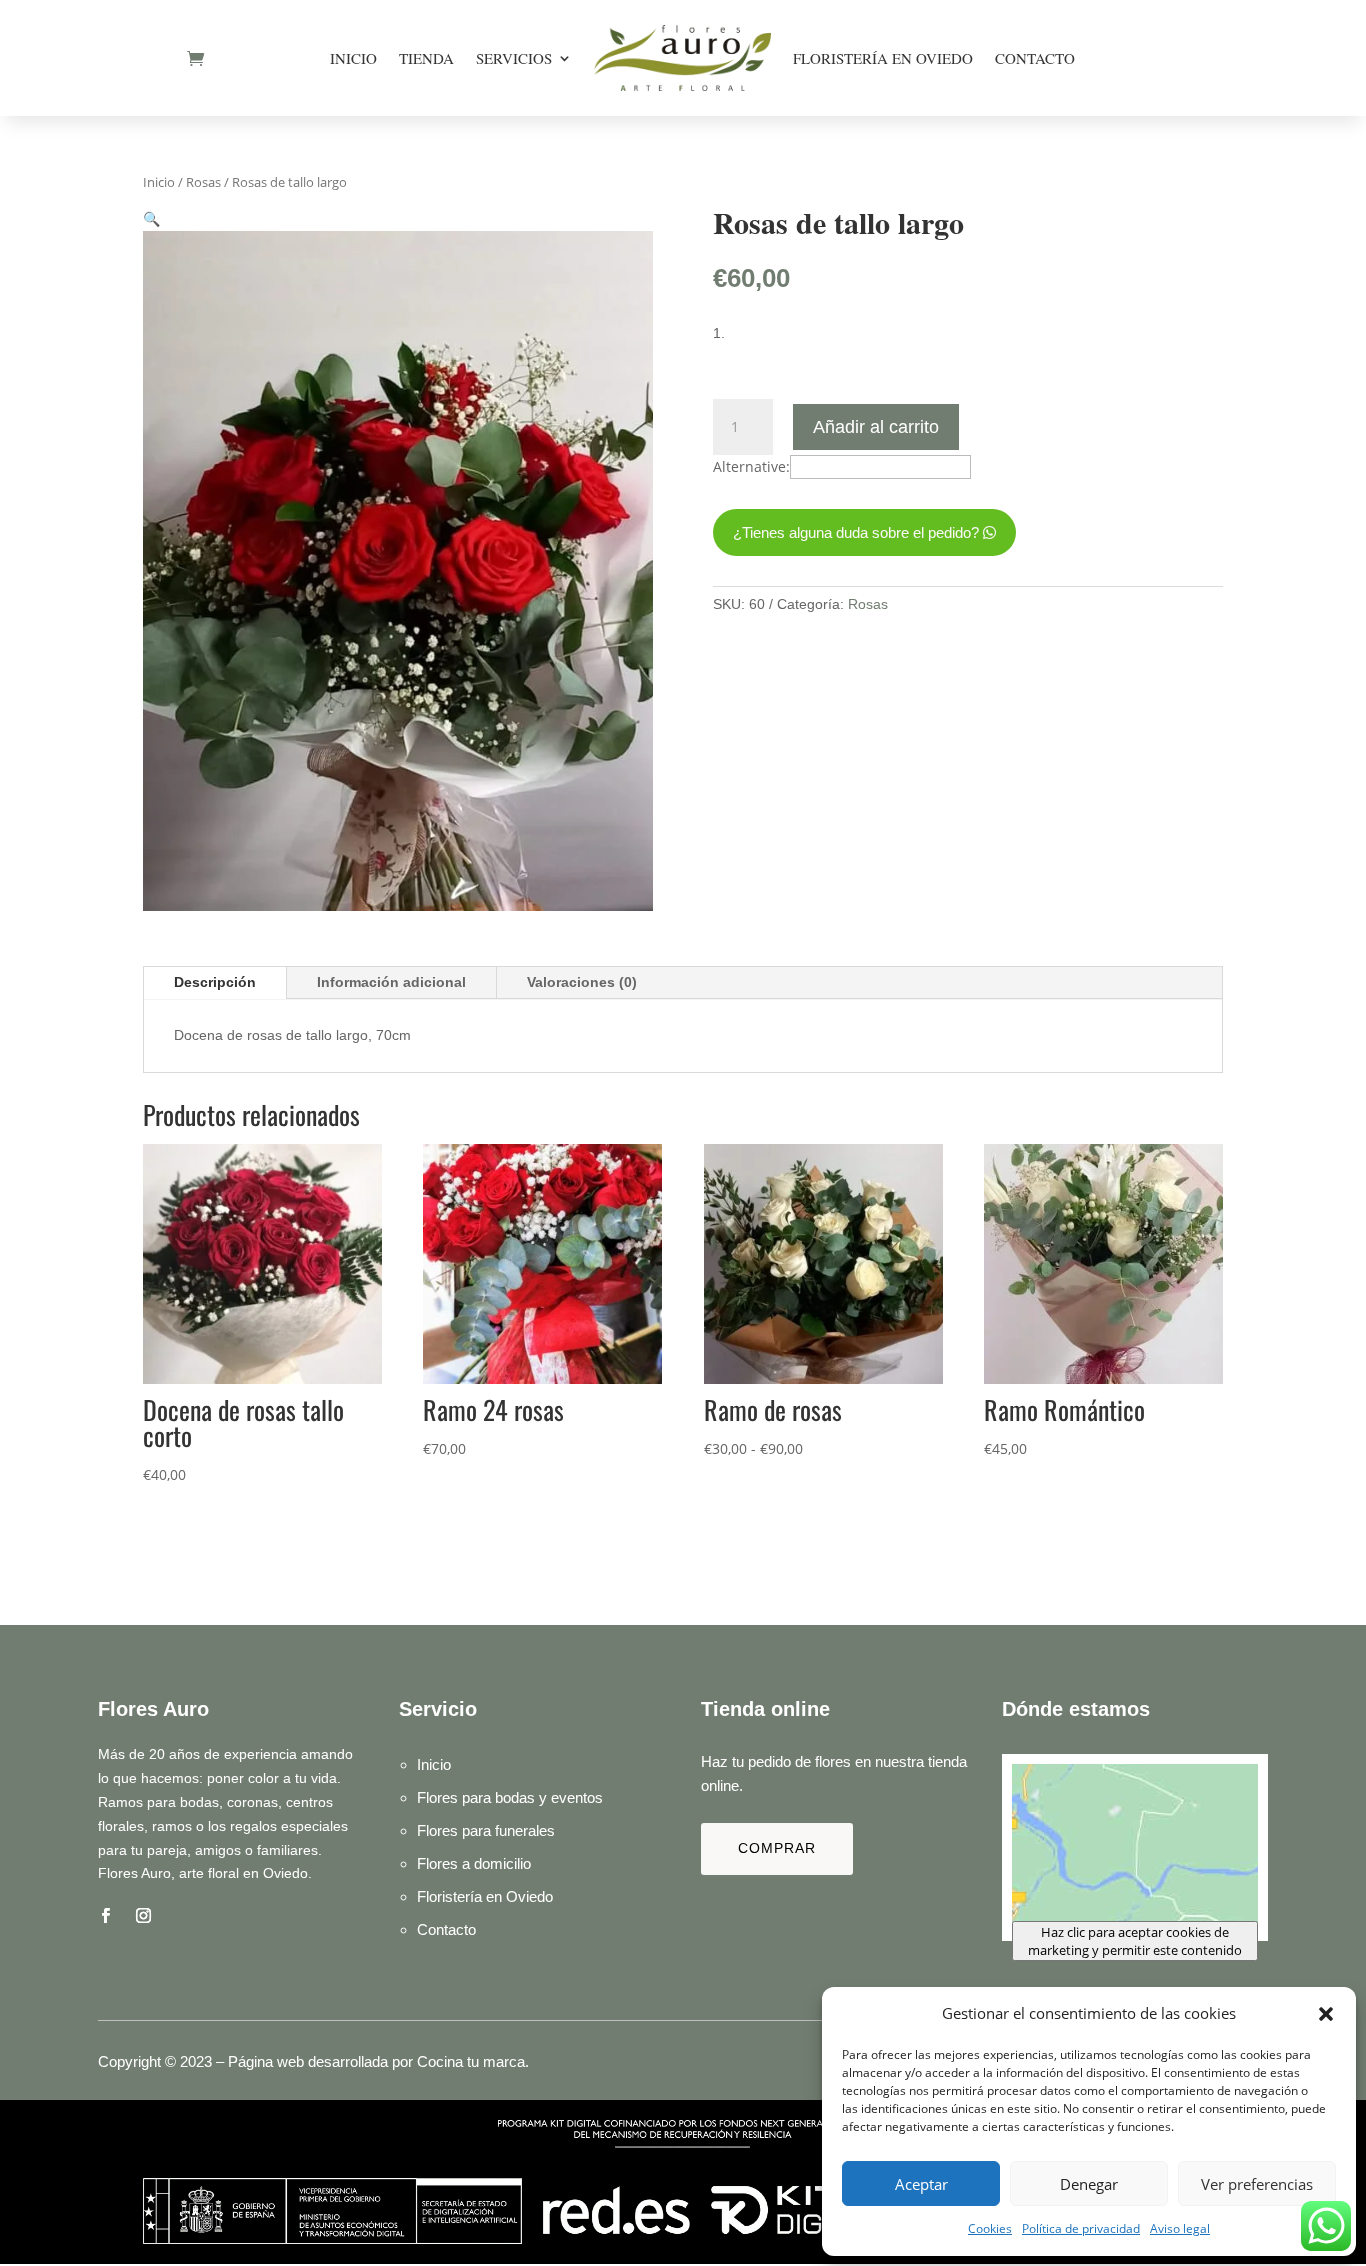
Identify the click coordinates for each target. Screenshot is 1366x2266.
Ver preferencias (1257, 2184)
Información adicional (391, 982)
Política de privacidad (1081, 2228)
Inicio (353, 58)
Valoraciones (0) (582, 982)
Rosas (203, 182)
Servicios (514, 58)
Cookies (990, 2228)
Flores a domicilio (474, 1863)
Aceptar (921, 2184)
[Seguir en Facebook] (105, 1916)
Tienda (426, 58)
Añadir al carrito (876, 427)
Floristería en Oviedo (883, 58)
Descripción (215, 982)
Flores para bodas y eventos (510, 1797)
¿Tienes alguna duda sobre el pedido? (856, 532)
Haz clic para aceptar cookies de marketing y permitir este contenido (1135, 1941)
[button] (1326, 2014)
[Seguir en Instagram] (143, 1916)
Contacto (1035, 58)
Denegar (1089, 2184)
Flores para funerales (486, 1830)
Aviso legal (1180, 2228)
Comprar (777, 1848)
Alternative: (751, 466)
